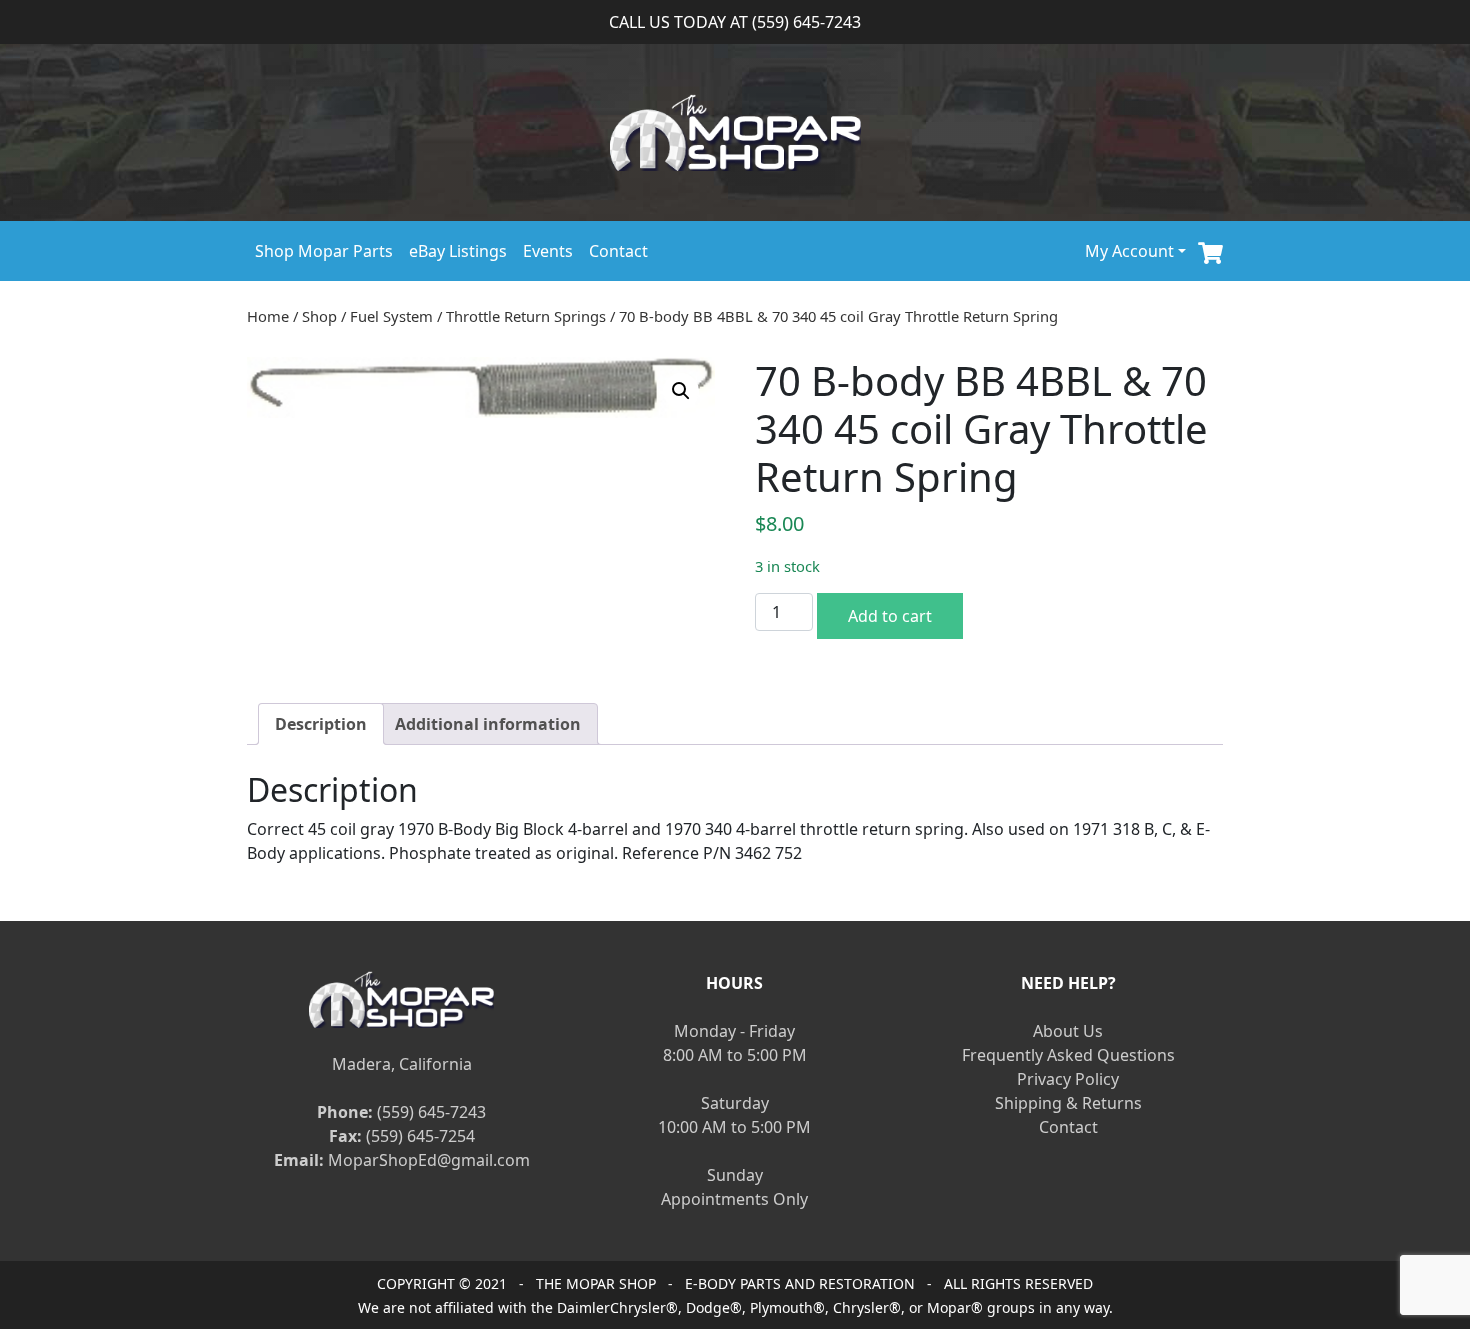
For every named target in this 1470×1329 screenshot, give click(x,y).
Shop (319, 316)
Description (321, 724)
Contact (618, 251)
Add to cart (890, 616)
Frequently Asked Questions (1068, 1055)
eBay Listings (458, 251)
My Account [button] (1129, 251)
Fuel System (391, 316)
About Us (1068, 1031)
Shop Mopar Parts (324, 251)
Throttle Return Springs (526, 316)
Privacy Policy (1068, 1079)
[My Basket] (1210, 250)
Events (548, 251)
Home (268, 316)
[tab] (321, 724)
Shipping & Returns (1068, 1103)
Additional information (488, 724)
